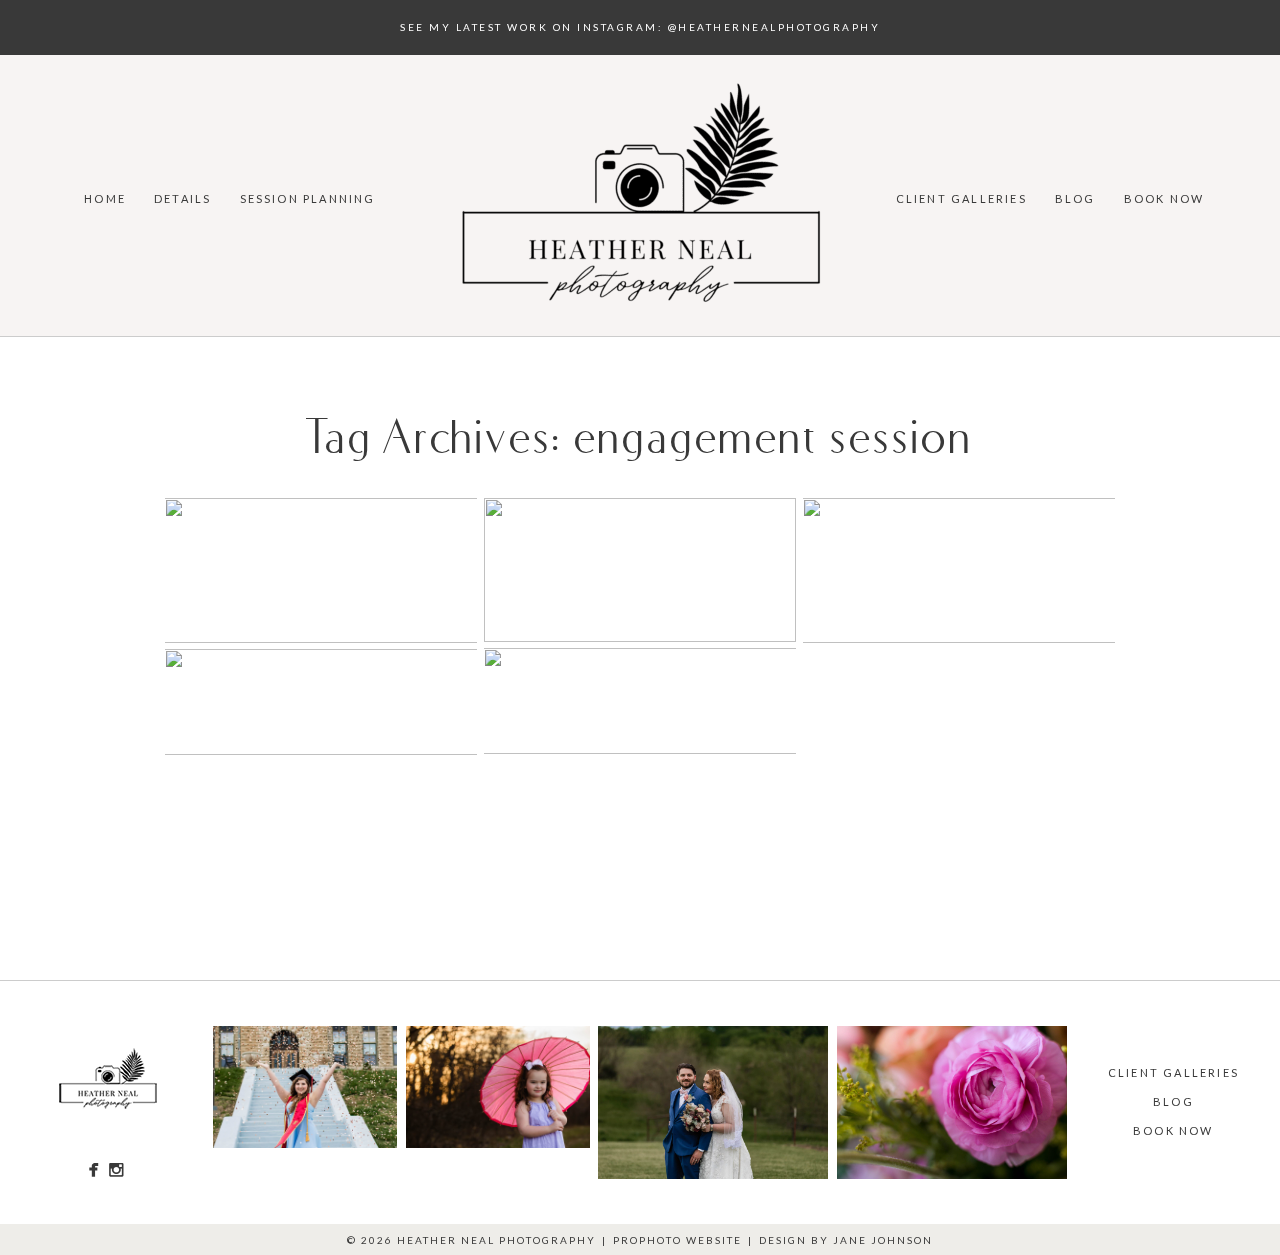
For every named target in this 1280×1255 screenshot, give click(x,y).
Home (105, 198)
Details (182, 198)
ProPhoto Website (677, 1240)
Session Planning (308, 198)
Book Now (1164, 198)
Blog (1075, 198)
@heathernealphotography (774, 27)
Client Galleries (961, 198)
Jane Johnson (883, 1240)
